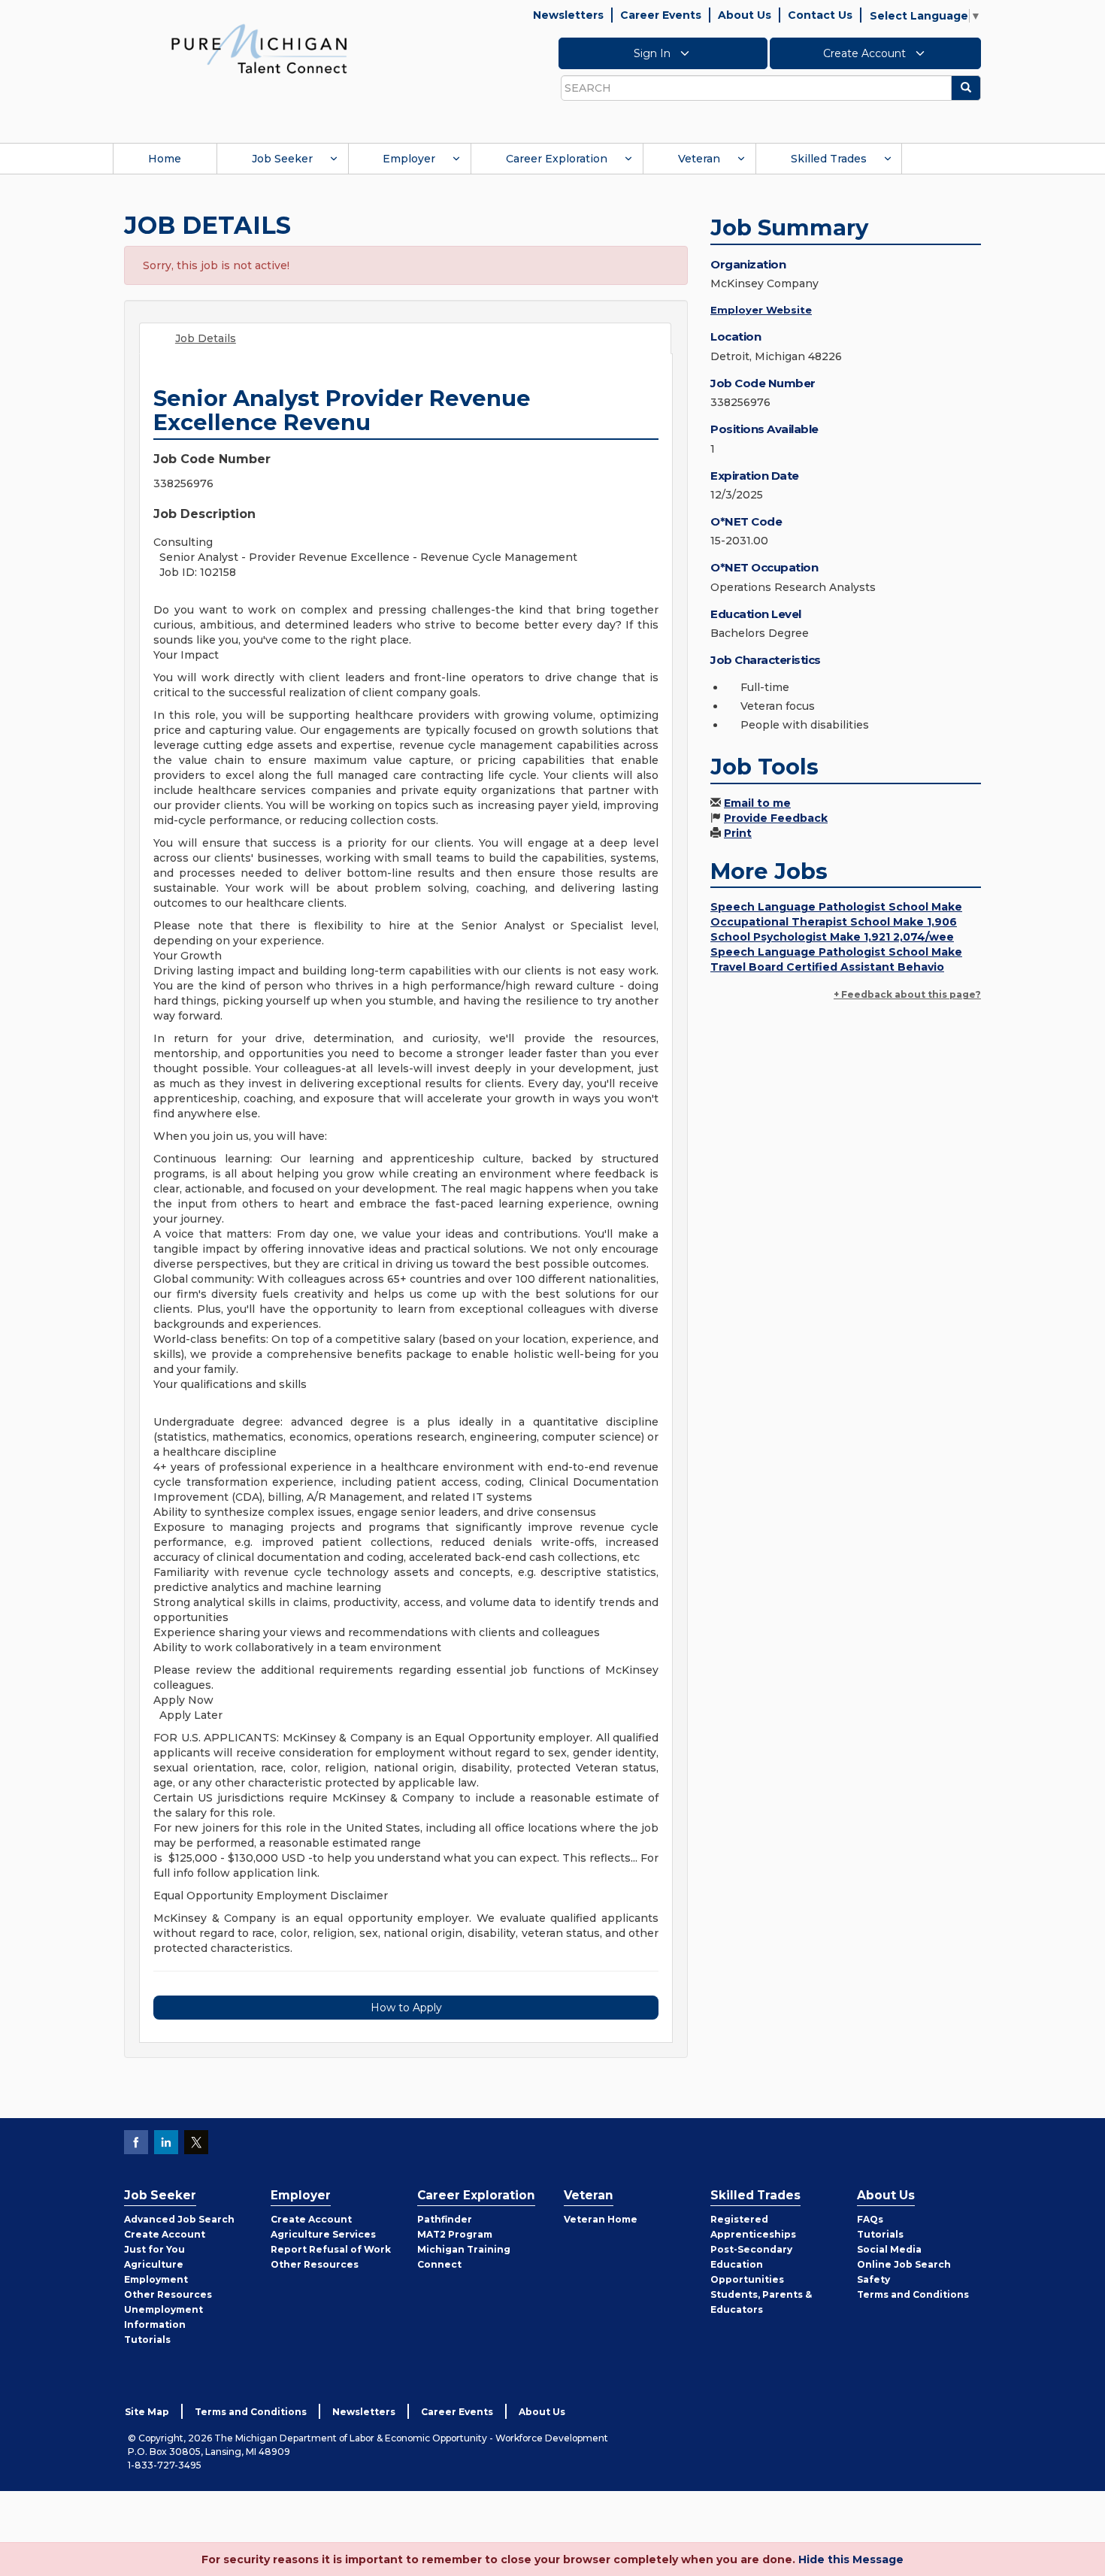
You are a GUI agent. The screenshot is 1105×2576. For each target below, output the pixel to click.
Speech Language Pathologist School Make (836, 907)
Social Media (889, 2249)
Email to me (757, 803)
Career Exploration (557, 159)
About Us (745, 15)
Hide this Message (851, 2559)
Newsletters (568, 15)
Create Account (866, 53)
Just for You (154, 2249)
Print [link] (738, 833)
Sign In (654, 53)
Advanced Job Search (179, 2219)
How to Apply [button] (406, 2008)
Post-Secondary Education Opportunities (751, 2264)
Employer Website (761, 310)
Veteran (699, 159)
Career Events (661, 15)
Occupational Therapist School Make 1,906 (834, 922)
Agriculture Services (323, 2234)
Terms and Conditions (913, 2294)
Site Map (147, 2412)
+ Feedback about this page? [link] (907, 994)
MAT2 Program (455, 2234)
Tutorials (147, 2340)
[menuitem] (165, 159)
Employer (409, 159)
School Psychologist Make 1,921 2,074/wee (832, 937)
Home (165, 159)
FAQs (870, 2219)
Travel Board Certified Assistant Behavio (827, 967)
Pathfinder (445, 2219)
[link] (259, 48)
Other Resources (168, 2294)
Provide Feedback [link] (776, 818)
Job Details (206, 338)
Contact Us (820, 15)
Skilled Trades (829, 159)
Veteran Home (601, 2219)
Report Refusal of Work (331, 2249)
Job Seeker (282, 159)
